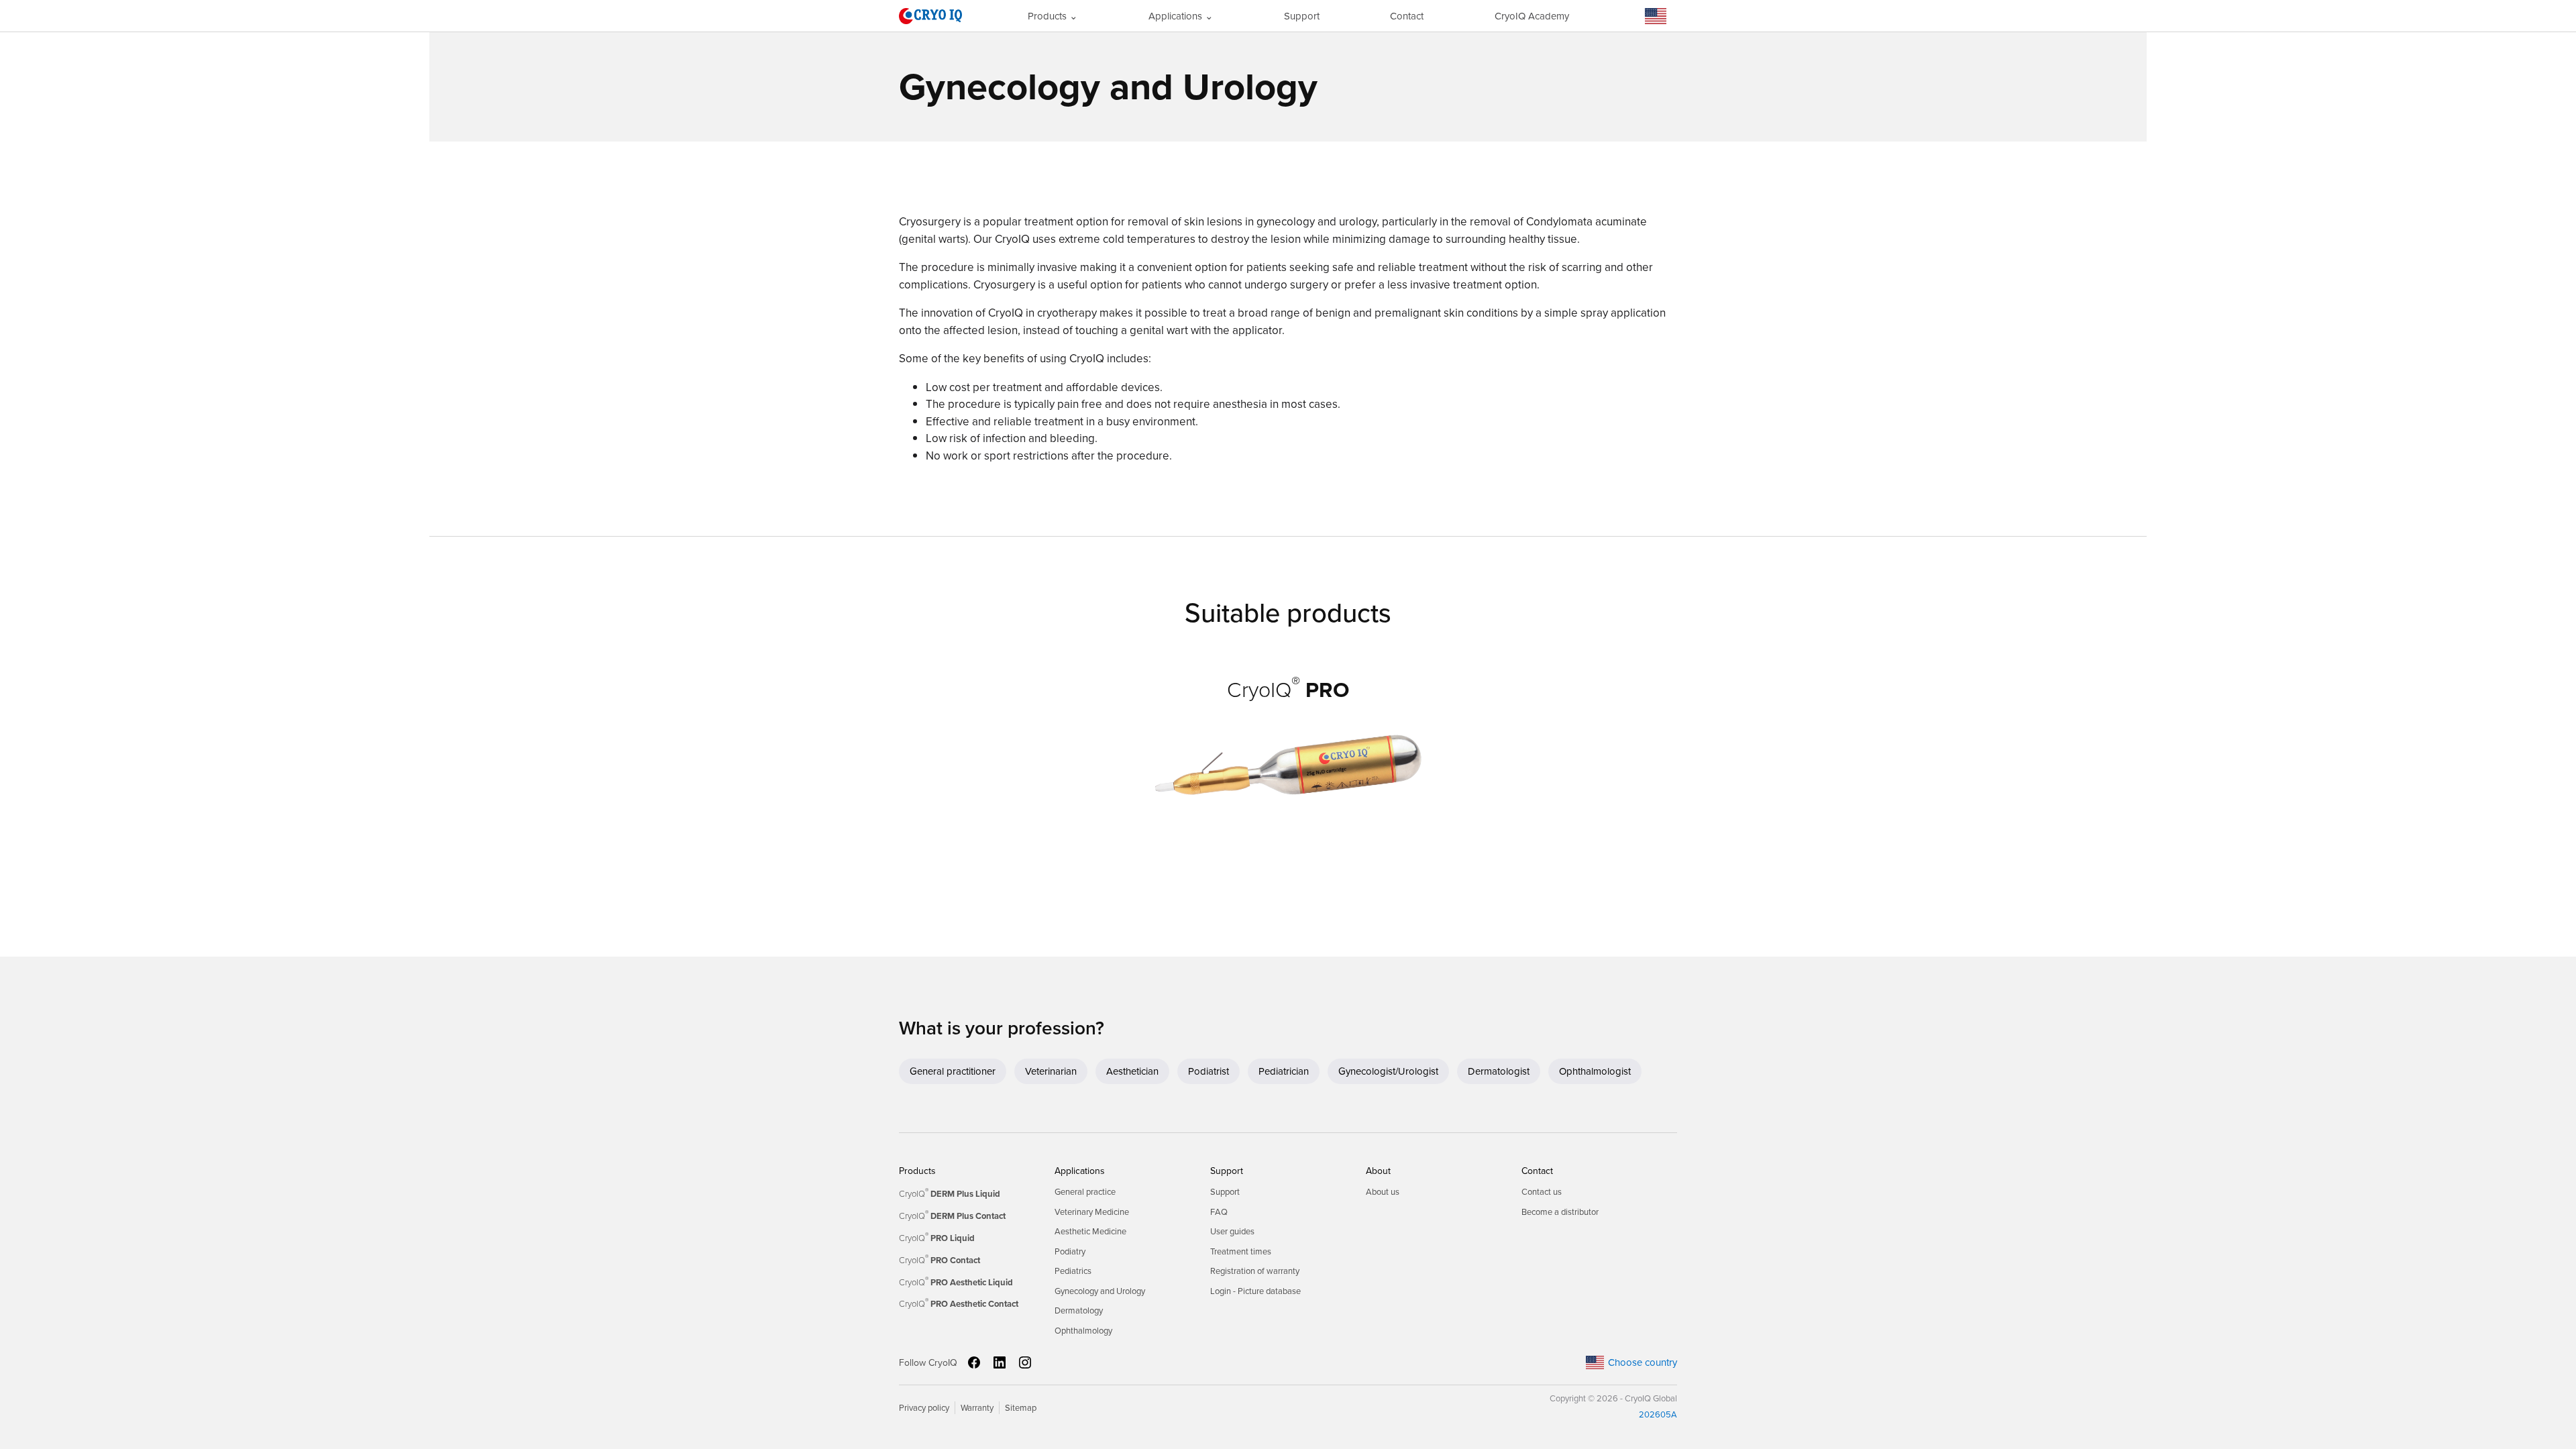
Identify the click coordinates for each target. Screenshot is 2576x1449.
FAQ (1219, 1212)
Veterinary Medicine (1092, 1212)
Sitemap (1021, 1408)
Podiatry (1070, 1251)
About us (1383, 1192)
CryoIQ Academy (1532, 16)
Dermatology (1079, 1310)
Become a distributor (1560, 1212)
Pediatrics (1073, 1271)
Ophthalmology (1083, 1331)
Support (1302, 16)
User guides (1232, 1231)
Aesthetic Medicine (1090, 1231)
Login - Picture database (1255, 1291)
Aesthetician (1132, 1071)
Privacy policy (924, 1408)
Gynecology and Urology (1100, 1291)
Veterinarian (1051, 1071)
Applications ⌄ (1181, 16)
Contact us (1542, 1192)
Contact (1407, 16)
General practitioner (953, 1071)
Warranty (977, 1408)
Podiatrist (1209, 1071)
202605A (1658, 1414)
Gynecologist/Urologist (1388, 1071)
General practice (1085, 1192)
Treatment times (1241, 1251)
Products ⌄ (1053, 16)
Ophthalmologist (1595, 1071)
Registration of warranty (1255, 1271)
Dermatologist (1499, 1071)
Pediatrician (1284, 1071)
